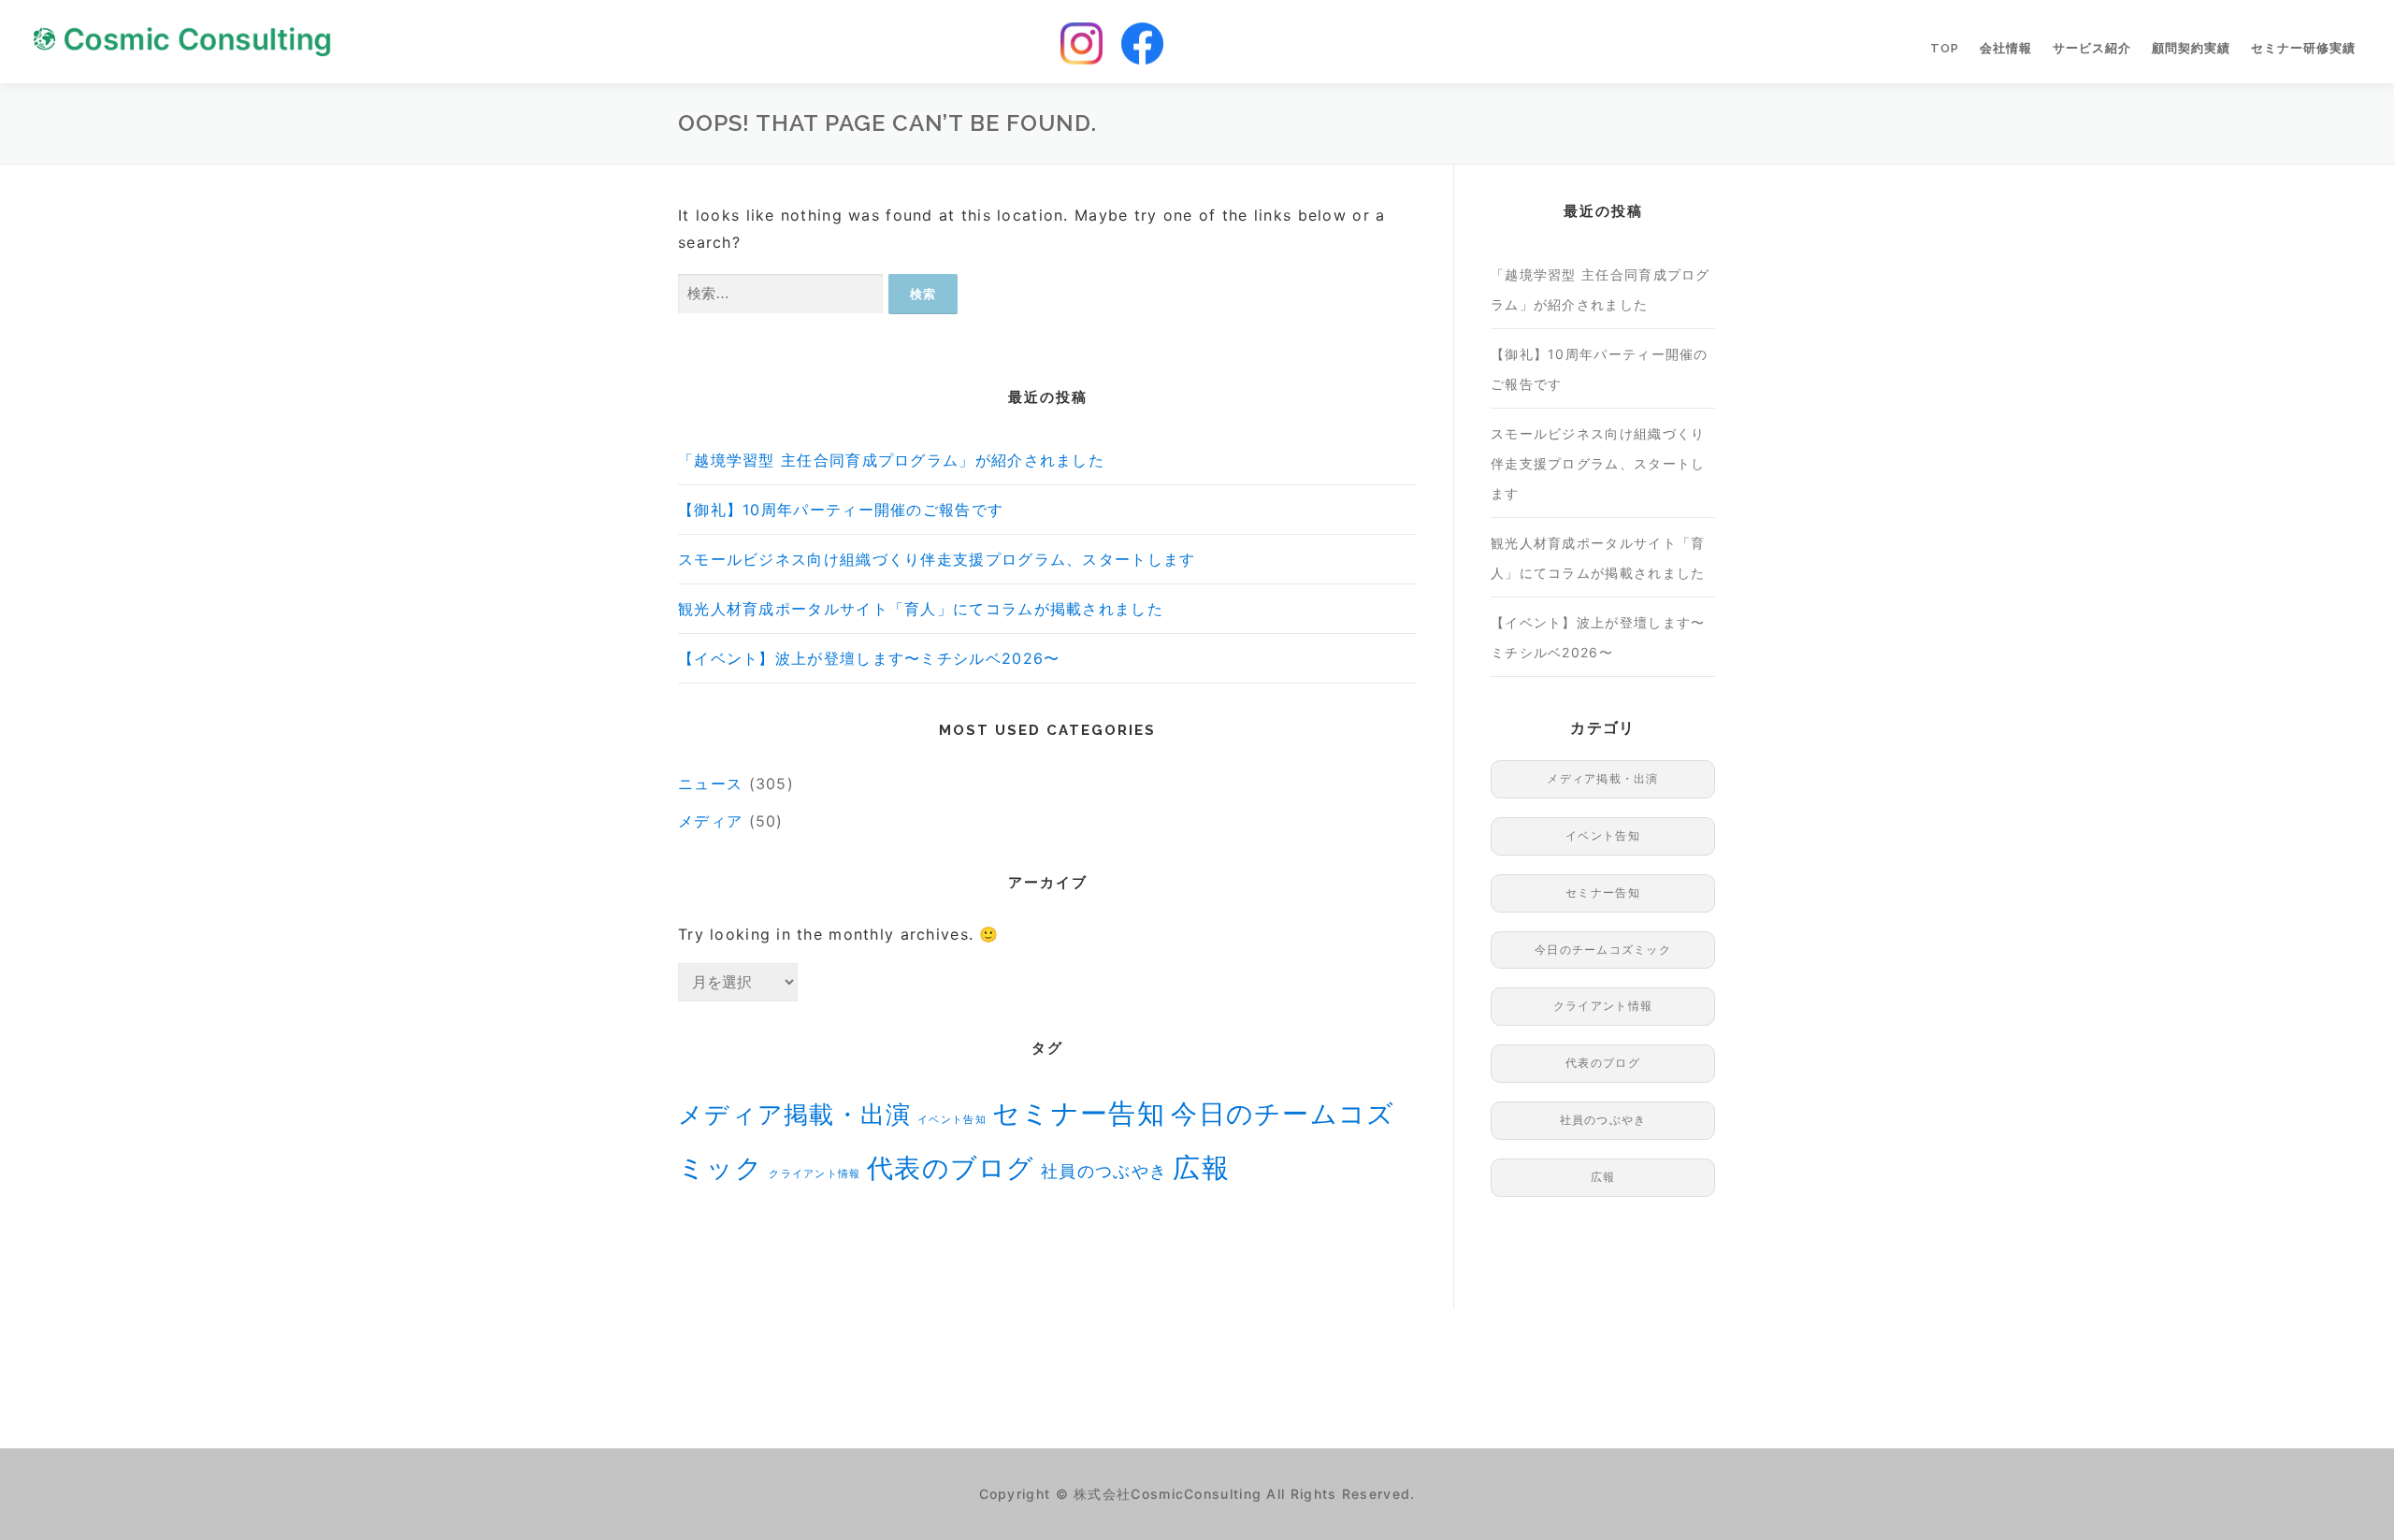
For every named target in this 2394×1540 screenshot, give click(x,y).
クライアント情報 (815, 1174)
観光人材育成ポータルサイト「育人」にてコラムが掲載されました (921, 609)
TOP (1945, 48)
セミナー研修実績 (2303, 48)
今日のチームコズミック (1603, 950)
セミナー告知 (1079, 1113)
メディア (710, 821)
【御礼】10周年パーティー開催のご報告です (841, 510)
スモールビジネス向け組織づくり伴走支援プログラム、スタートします (937, 559)
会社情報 (2006, 48)
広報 (1201, 1167)
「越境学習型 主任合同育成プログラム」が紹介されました (891, 460)
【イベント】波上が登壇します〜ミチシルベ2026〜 (869, 658)
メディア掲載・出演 (795, 1114)
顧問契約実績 (2191, 48)
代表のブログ (951, 1168)
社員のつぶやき (1104, 1171)
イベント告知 (952, 1120)
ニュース (710, 784)
